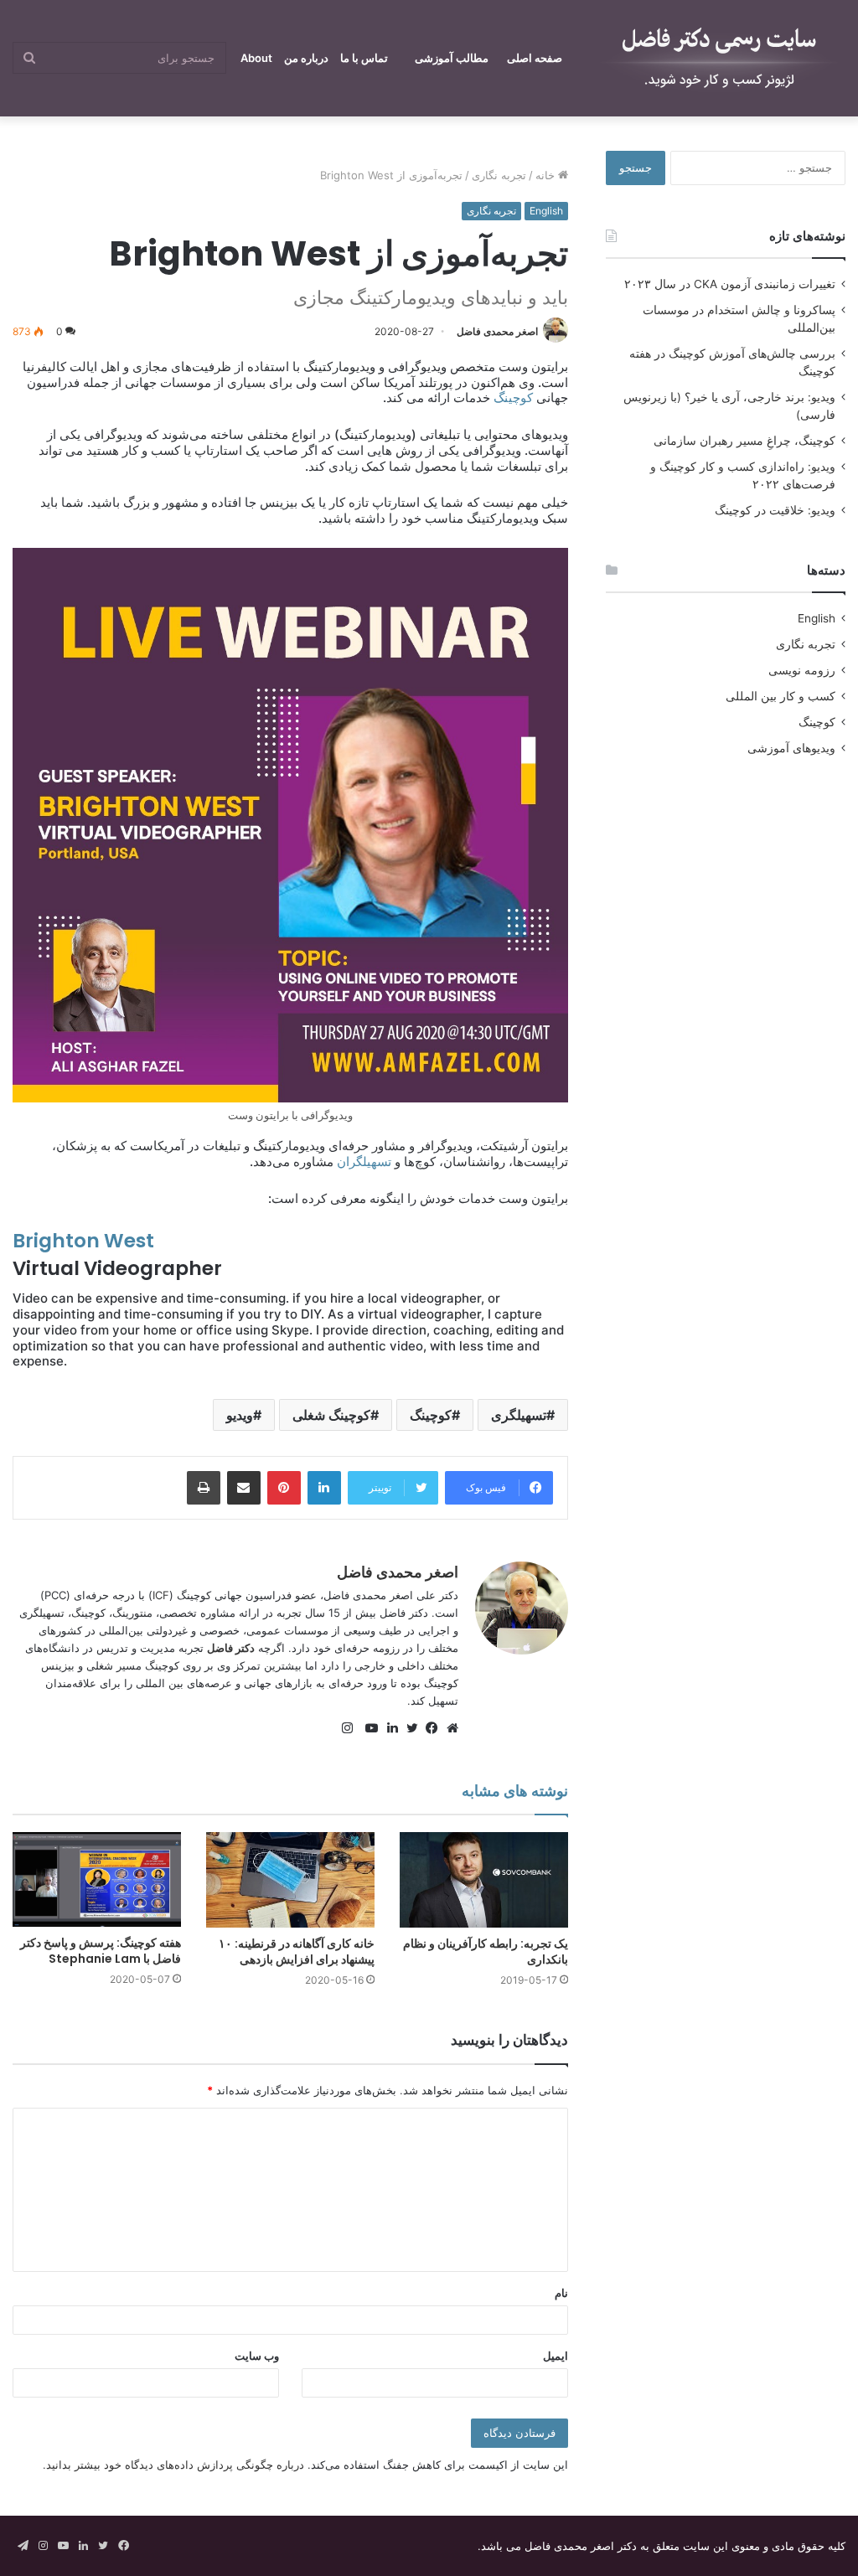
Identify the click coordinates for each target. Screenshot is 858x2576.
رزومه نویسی (802, 670)
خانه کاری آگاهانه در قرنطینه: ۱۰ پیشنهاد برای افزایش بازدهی (297, 1951)
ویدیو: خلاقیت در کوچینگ (775, 510)
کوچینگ (512, 397)
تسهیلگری (519, 1415)
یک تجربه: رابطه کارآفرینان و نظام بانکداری (486, 1951)
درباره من (306, 58)
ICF (161, 1595)
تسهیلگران (362, 1162)
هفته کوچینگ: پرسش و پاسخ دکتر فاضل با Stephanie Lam (101, 1951)
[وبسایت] (448, 1728)
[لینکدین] (388, 1728)
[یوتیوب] (368, 1728)
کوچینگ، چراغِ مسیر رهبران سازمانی (744, 441)
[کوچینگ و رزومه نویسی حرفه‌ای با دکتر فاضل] (720, 58)
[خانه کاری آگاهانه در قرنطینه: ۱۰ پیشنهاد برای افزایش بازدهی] (290, 1879)
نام (561, 2293)
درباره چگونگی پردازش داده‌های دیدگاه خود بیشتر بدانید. (173, 2465)
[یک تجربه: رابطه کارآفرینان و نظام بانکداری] (484, 1879)
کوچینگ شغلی (331, 1415)
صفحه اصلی (535, 58)
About (256, 58)
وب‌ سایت (257, 2356)
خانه (547, 175)
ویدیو (240, 1415)
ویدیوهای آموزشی (791, 748)
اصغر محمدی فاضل (497, 331)
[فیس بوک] (428, 1728)
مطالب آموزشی (452, 58)
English (546, 211)
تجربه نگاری (499, 175)
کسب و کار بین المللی (780, 696)
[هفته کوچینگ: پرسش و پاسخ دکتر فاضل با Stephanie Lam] (97, 1879)
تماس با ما (364, 58)
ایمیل (556, 2356)
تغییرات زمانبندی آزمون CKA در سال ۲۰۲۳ (730, 284)
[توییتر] (408, 1728)
